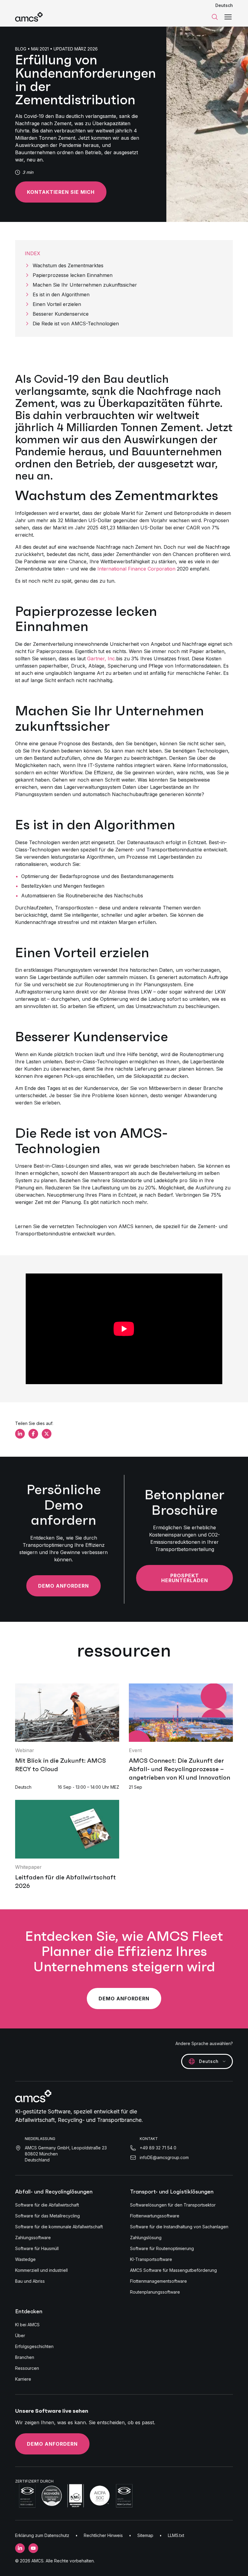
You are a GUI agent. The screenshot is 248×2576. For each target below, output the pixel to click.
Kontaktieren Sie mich (61, 192)
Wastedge (25, 2259)
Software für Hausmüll (37, 2248)
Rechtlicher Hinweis (103, 2535)
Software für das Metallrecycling (47, 2216)
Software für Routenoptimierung (162, 2248)
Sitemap (145, 2535)
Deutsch (224, 5)
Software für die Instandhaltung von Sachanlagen (179, 2227)
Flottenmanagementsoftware (158, 2281)
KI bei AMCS (27, 2325)
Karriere (23, 2379)
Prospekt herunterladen (185, 1578)
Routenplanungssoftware (155, 2292)
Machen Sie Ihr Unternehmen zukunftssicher (85, 285)
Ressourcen (27, 2368)
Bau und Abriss (30, 2281)
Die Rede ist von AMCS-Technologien (76, 324)
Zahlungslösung (146, 2238)
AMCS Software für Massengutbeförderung (173, 2270)
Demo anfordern (64, 1586)
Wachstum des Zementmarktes (68, 265)
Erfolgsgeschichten (34, 2346)
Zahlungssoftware (33, 2238)
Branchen (25, 2357)
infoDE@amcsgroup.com (164, 2157)
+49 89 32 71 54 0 (158, 2148)
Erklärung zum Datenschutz (42, 2535)
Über (20, 2335)
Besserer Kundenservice (61, 314)
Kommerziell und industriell (41, 2270)
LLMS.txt (176, 2535)
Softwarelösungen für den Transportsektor (173, 2205)
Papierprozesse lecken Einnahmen (73, 275)
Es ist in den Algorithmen (61, 294)
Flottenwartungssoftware (155, 2216)
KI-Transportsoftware (151, 2259)
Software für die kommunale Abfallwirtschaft (59, 2227)
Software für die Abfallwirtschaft (47, 2205)
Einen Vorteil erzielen (57, 304)
